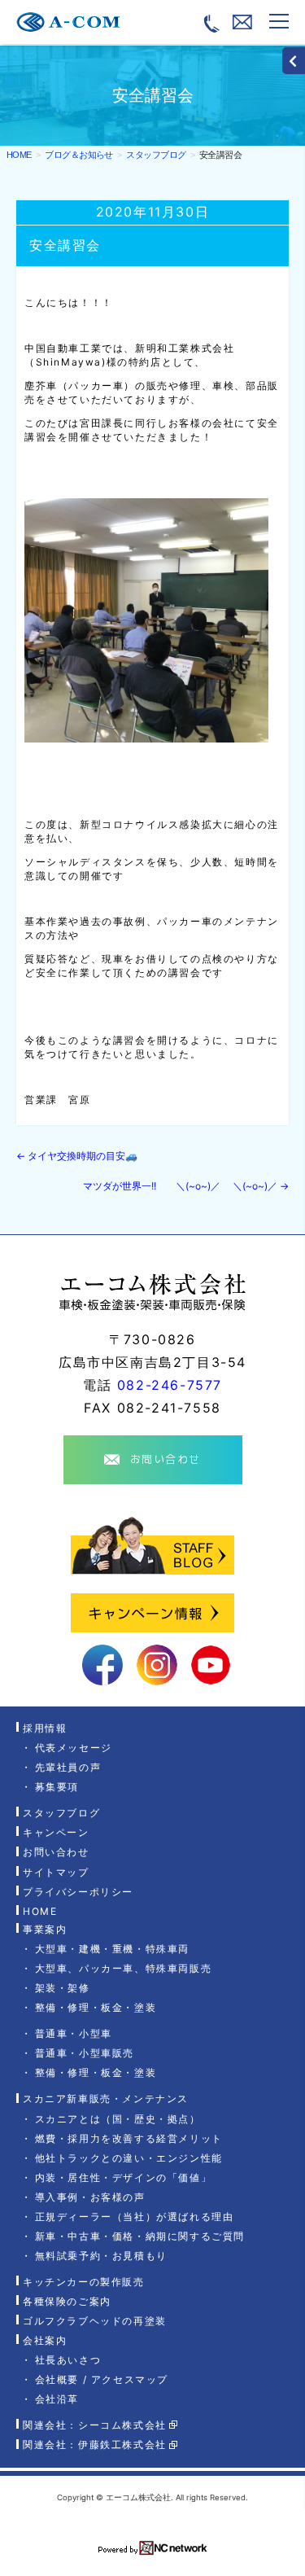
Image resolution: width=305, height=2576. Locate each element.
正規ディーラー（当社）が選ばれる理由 (134, 2217)
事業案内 (45, 1929)
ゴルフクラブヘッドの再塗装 (95, 2321)
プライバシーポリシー (78, 1892)
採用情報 (45, 1728)
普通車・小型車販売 (85, 2053)
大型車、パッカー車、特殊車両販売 (123, 1968)
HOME (19, 155)
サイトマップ (56, 1872)
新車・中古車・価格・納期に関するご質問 (140, 2236)
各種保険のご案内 (67, 2301)
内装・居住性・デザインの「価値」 (123, 2177)
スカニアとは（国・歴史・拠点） (118, 2119)
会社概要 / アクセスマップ (102, 2379)
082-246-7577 (170, 1385)
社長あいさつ (68, 2360)
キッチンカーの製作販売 (84, 2282)
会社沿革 (57, 2399)
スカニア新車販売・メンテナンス (106, 2099)
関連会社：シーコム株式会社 (95, 2425)
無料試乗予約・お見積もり (101, 2256)
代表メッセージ (74, 1748)
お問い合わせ (56, 1853)
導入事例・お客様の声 (90, 2197)
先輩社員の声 (68, 1767)
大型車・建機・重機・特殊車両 (112, 1949)
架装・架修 (63, 1988)
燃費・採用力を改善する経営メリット (129, 2138)
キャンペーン (56, 1832)
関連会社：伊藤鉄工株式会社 (95, 2445)
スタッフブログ (61, 1813)
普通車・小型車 (74, 2033)
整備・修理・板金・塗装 (96, 2007)
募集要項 (57, 1787)
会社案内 (45, 2340)
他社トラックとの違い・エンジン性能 (129, 2158)
